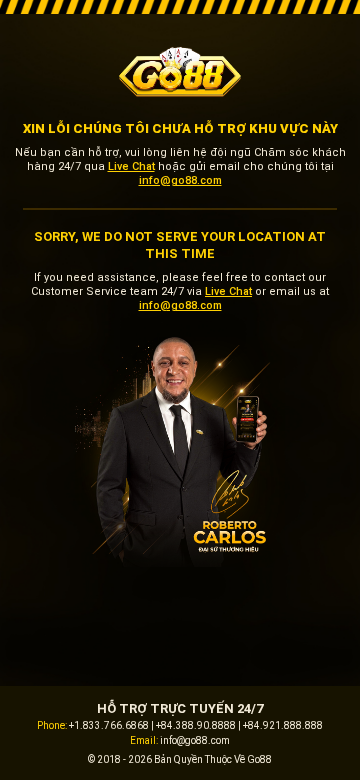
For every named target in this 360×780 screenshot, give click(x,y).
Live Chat (131, 166)
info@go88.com (180, 180)
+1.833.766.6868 (109, 725)
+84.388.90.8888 (196, 725)
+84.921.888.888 (283, 725)
